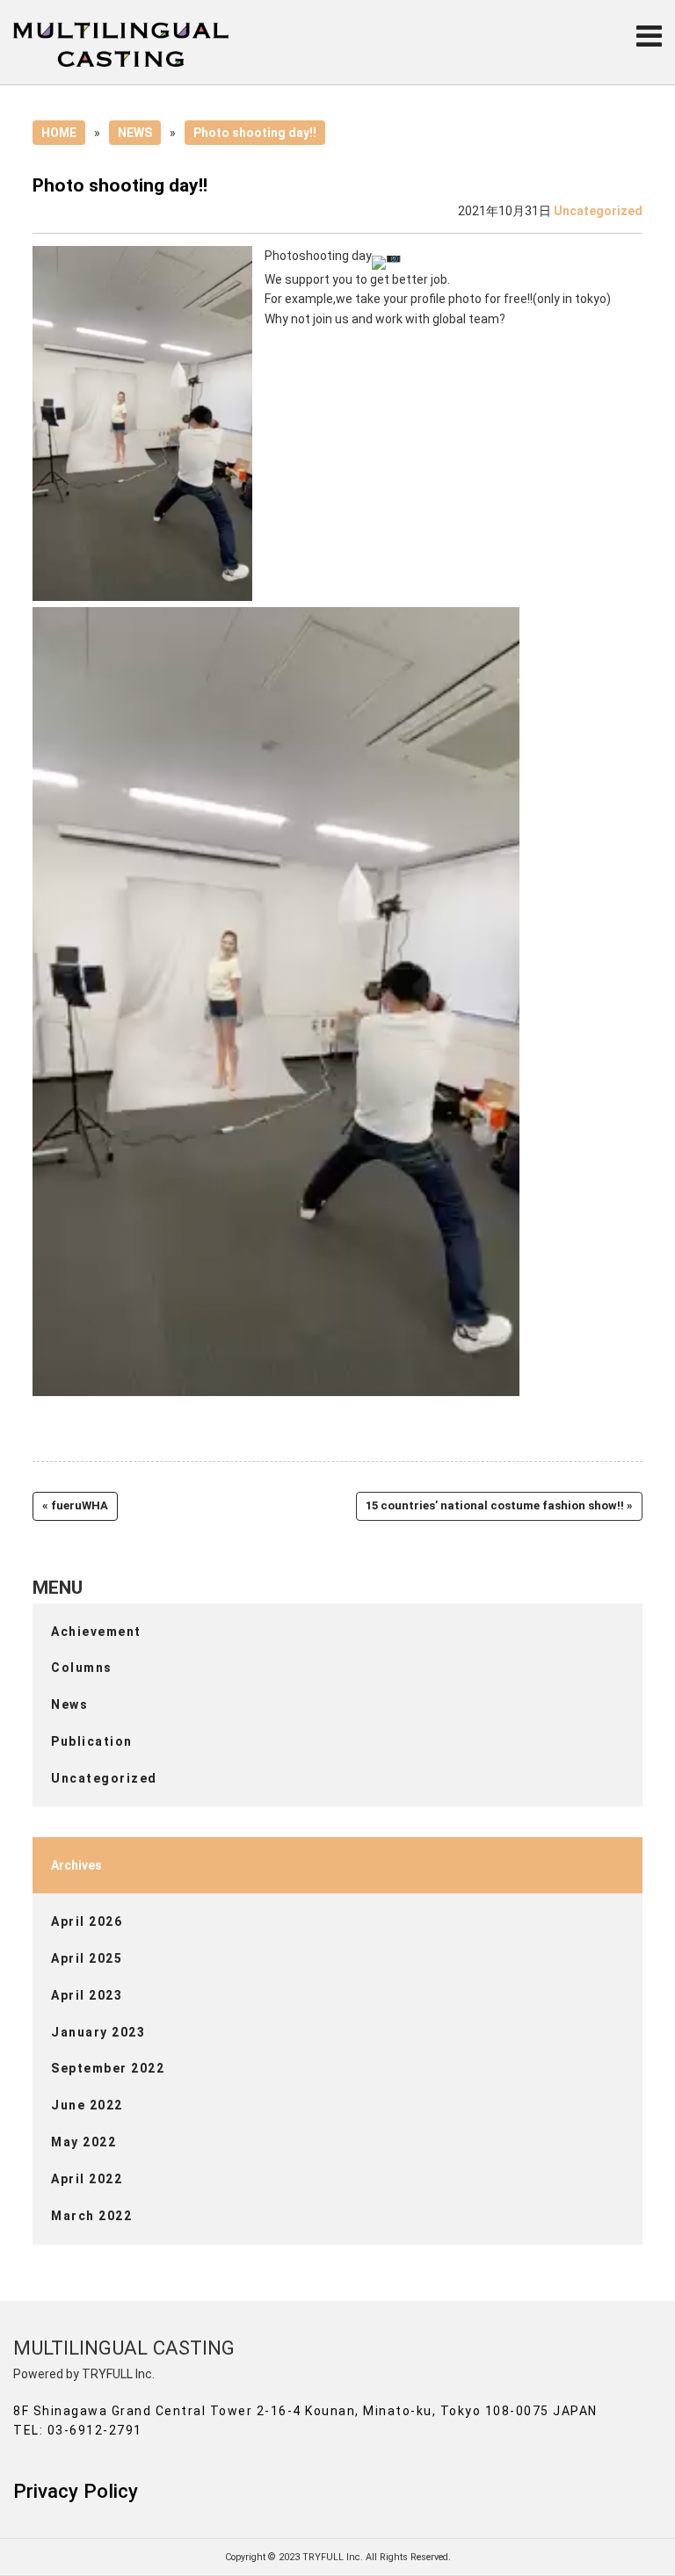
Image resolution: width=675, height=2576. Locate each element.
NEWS (135, 133)
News (69, 1704)
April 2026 (87, 1921)
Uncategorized (598, 211)
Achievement (96, 1632)
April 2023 (87, 1995)
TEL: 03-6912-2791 (78, 2430)
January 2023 (98, 2032)
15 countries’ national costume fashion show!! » (499, 1505)
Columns (82, 1668)
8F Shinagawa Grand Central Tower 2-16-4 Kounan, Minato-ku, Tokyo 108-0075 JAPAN (305, 2411)
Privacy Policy (76, 2491)
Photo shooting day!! (255, 133)
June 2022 (87, 2105)
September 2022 (108, 2068)
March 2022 (91, 2216)
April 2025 (87, 1958)
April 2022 (87, 2179)
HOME (59, 133)
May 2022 (83, 2142)
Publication (92, 1741)
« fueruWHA (75, 1505)
